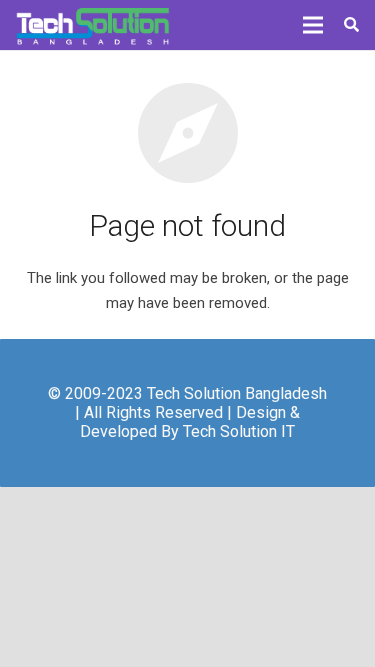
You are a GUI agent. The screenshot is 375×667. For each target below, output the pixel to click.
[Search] (351, 25)
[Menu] (313, 25)
